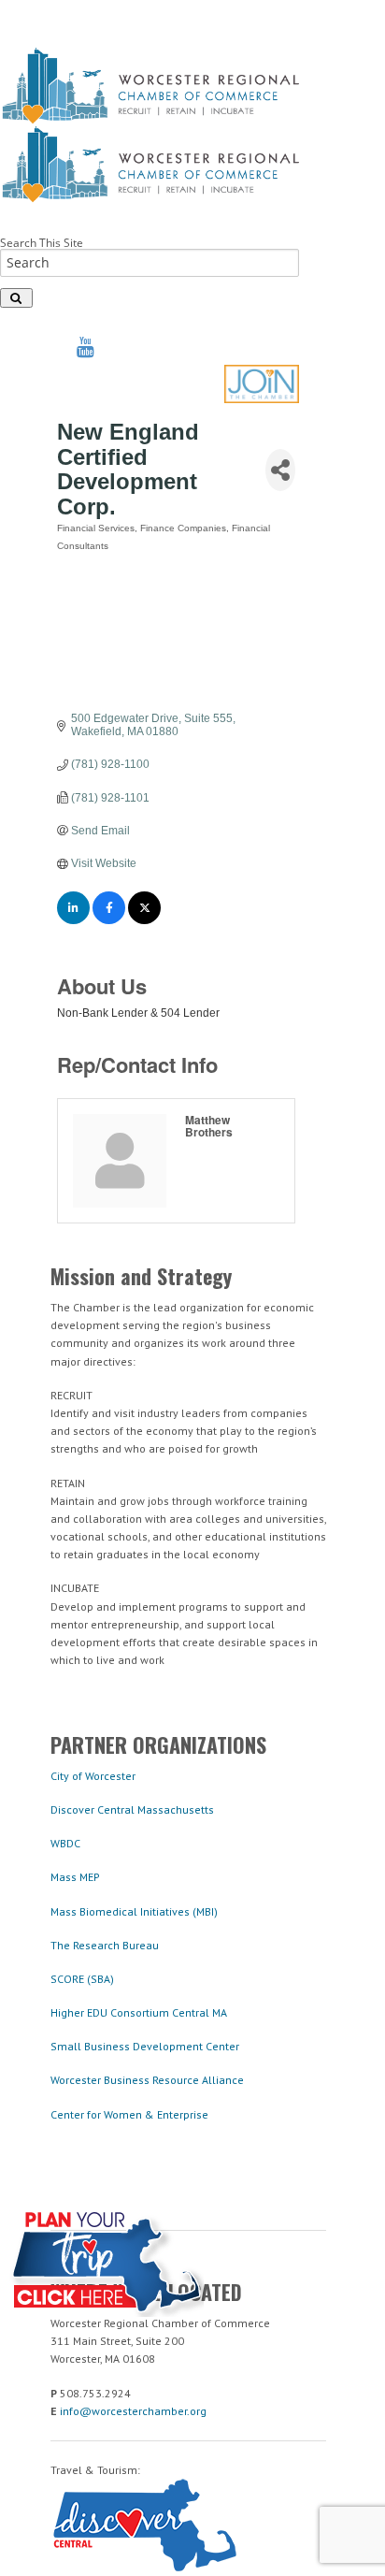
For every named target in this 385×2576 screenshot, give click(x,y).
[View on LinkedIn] (73, 920)
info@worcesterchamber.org (133, 2411)
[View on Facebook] (109, 920)
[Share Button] (280, 470)
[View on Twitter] (144, 920)
